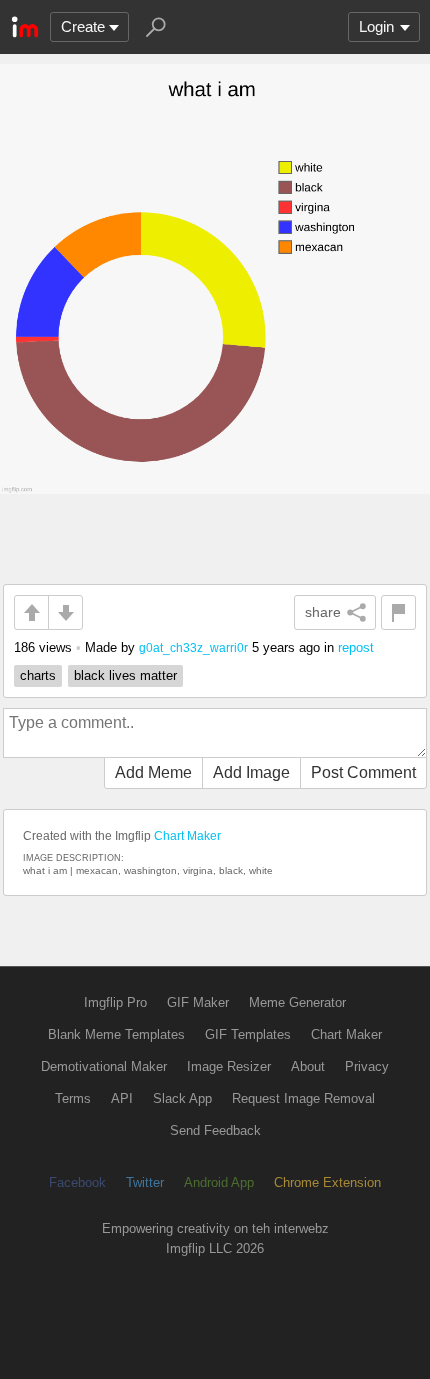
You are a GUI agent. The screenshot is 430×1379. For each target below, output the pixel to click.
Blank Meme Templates (116, 1034)
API (122, 1098)
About (308, 1066)
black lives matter (125, 675)
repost (356, 647)
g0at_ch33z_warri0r (193, 647)
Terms (73, 1098)
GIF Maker (198, 1002)
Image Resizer (229, 1066)
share (323, 612)
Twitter (145, 1182)
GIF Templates (248, 1034)
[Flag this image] (398, 612)
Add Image (251, 772)
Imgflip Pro (115, 1002)
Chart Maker (187, 836)
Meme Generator (297, 1002)
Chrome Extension (327, 1182)
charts (38, 675)
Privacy (367, 1066)
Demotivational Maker (104, 1066)
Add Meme (153, 772)
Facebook (77, 1182)
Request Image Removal (303, 1098)
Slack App (182, 1098)
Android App (219, 1182)
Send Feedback (215, 1130)
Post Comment (363, 772)
